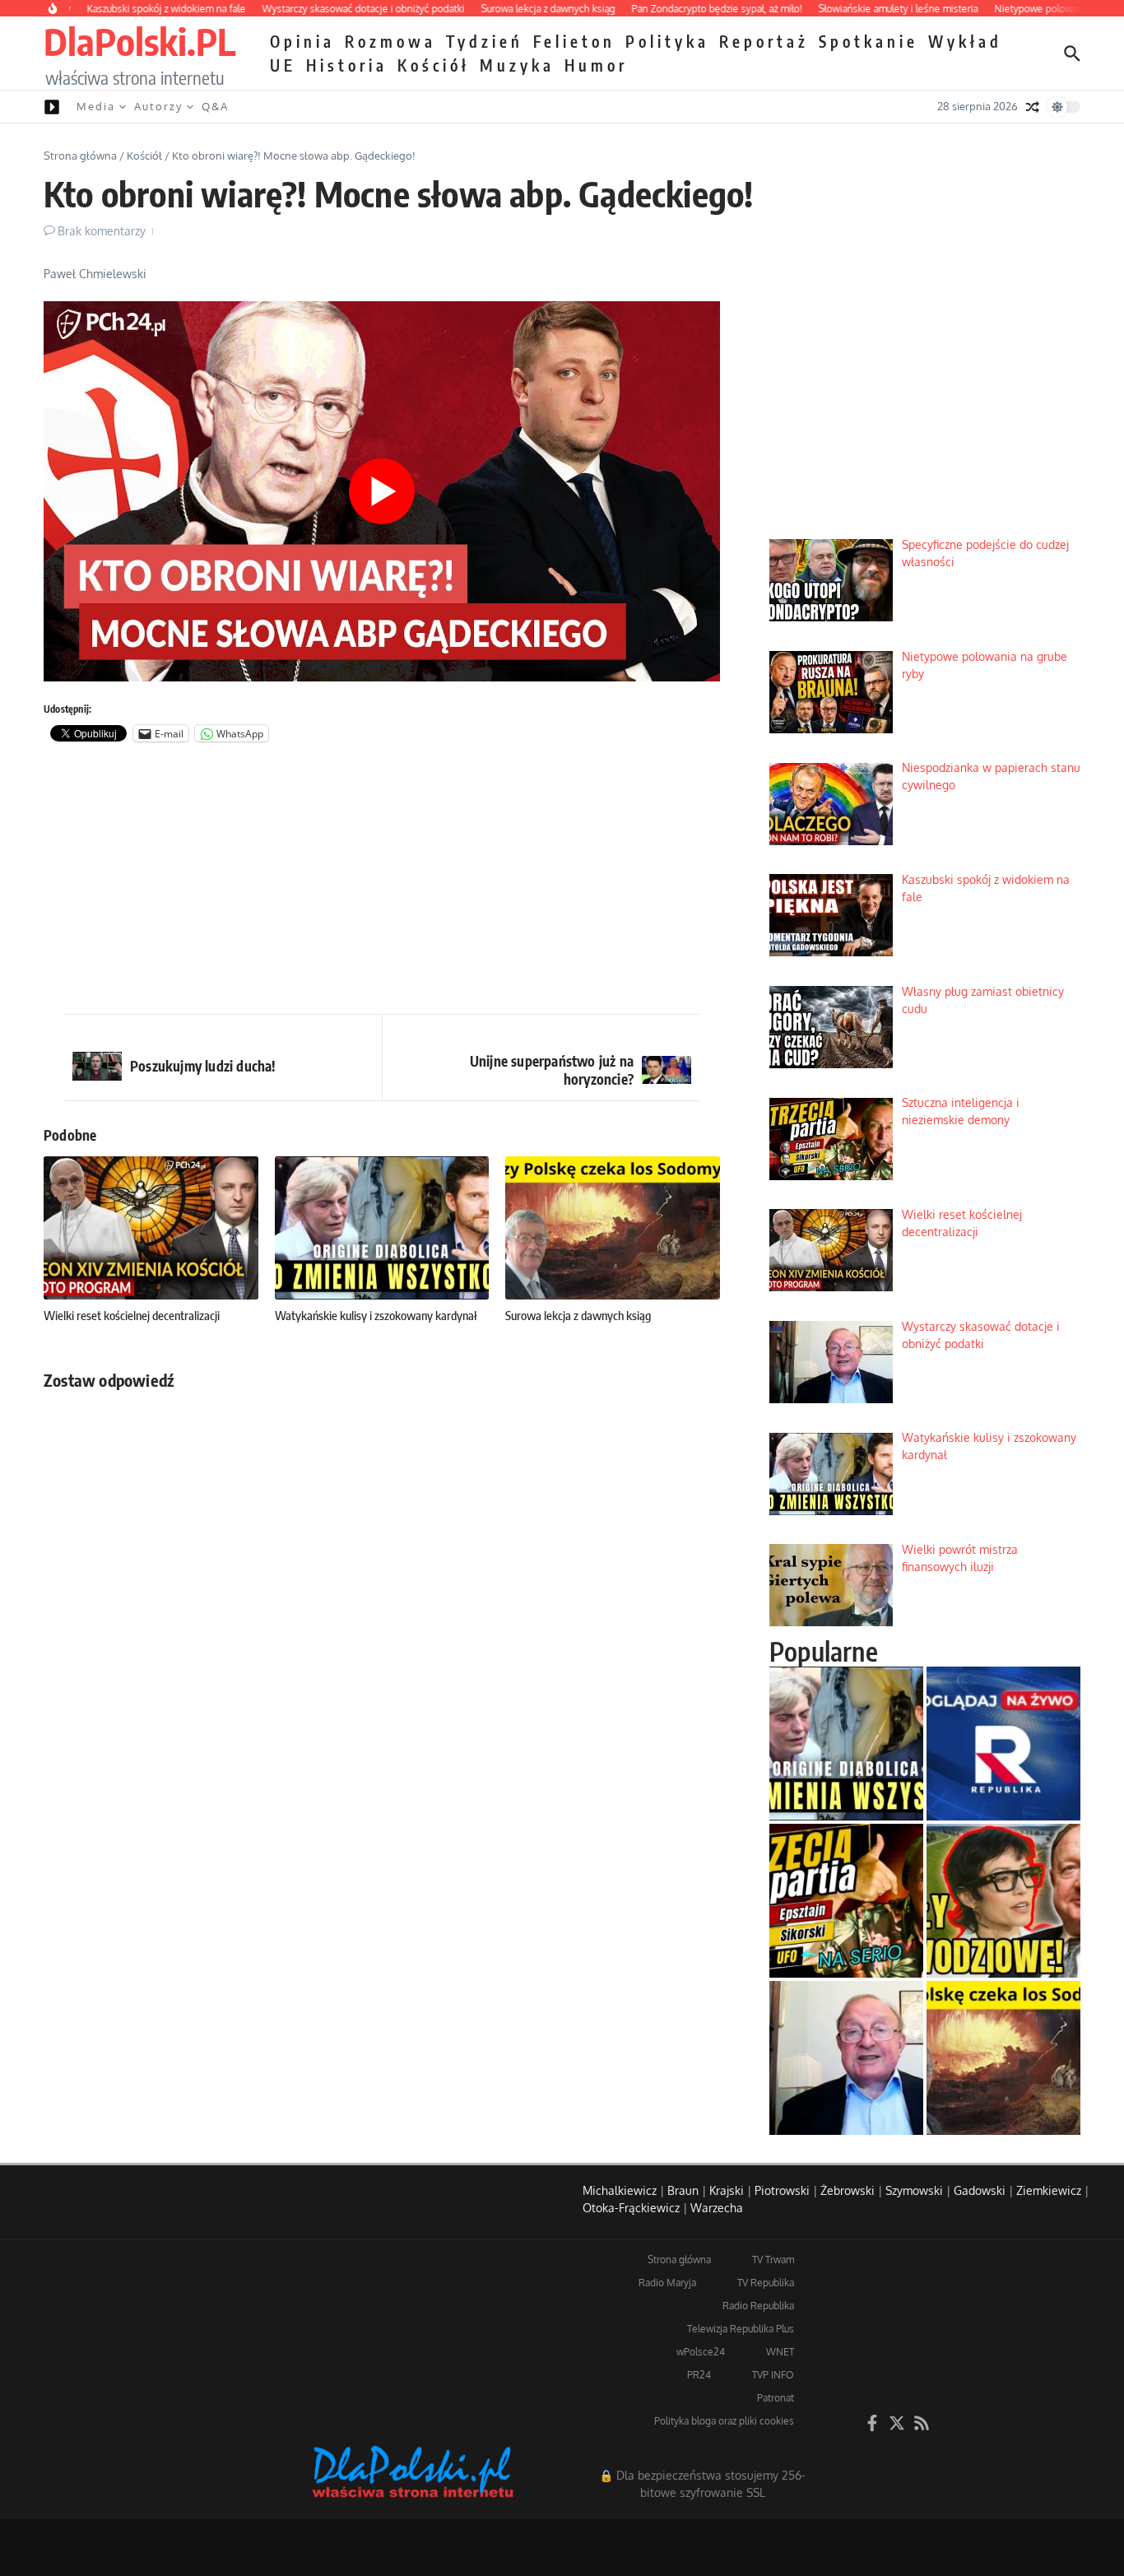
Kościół (434, 65)
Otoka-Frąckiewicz (631, 2208)
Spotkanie (869, 41)
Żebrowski (848, 2190)
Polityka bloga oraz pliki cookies (724, 2421)
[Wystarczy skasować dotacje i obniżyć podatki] (846, 2058)
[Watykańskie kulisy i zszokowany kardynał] (846, 1744)
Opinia (302, 41)
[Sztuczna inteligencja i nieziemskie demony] (846, 1901)
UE (283, 65)
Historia (347, 65)
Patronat (776, 2398)
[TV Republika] (1003, 1744)
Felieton (574, 41)
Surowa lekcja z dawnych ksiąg (578, 1315)
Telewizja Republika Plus (741, 2329)
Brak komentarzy (102, 231)
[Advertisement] (382, 882)
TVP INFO (773, 2375)
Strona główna (80, 156)
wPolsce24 (701, 2352)
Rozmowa (390, 41)
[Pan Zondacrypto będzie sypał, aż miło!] (1003, 1901)
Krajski (727, 2190)
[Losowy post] (1033, 107)
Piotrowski (782, 2190)
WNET (780, 2352)
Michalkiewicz (620, 2190)
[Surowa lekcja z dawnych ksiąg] (1003, 2058)
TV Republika (766, 2283)
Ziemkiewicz (1049, 2190)
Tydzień (485, 41)
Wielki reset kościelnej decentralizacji (132, 1315)
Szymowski (914, 2190)
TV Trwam (773, 2260)
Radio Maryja (667, 2283)
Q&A (215, 106)
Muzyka (517, 65)
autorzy (158, 106)
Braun (683, 2190)
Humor (596, 65)
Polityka (667, 41)
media (96, 106)
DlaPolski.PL (139, 41)
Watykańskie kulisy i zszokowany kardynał (376, 1315)
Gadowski (980, 2190)
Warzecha (717, 2208)
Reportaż (764, 41)
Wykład (965, 41)
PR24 (699, 2375)
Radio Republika (758, 2306)
